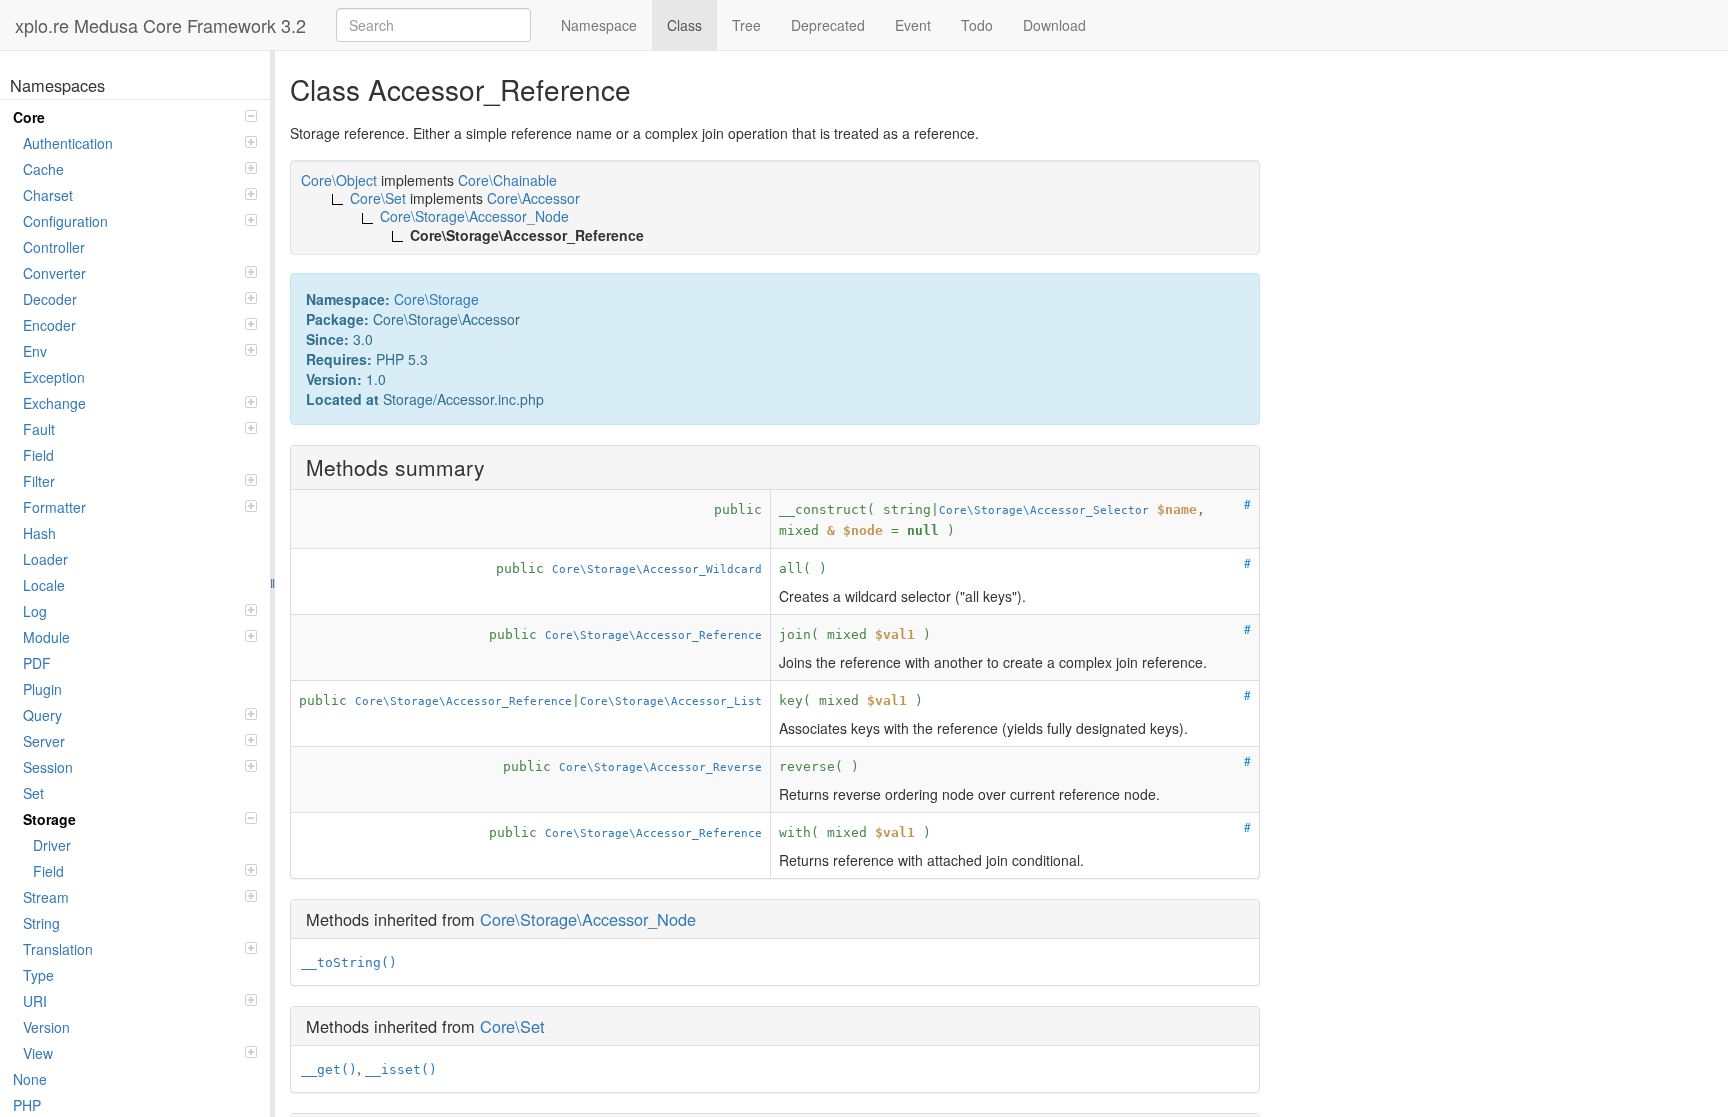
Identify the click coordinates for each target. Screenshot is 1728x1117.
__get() (329, 1069)
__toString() (349, 962)
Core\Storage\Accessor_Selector (1044, 510)
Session (48, 767)
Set (33, 793)
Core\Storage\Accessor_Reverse (660, 767)
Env (35, 351)
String (41, 923)
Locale (44, 585)
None (30, 1079)
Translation (58, 949)
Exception (54, 377)
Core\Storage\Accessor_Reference (653, 635)
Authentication (68, 143)
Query (42, 715)
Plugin (42, 689)
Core (29, 117)
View (38, 1053)
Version (46, 1027)
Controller (54, 247)
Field (38, 455)
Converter (54, 273)
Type (38, 975)
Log (35, 611)
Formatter (54, 507)
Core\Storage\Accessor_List (671, 701)
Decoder (50, 299)
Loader (45, 559)
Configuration (65, 221)
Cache (43, 169)
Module (46, 637)
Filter (39, 481)
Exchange (54, 403)
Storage (49, 819)
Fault (39, 429)
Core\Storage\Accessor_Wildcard (657, 569)
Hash (39, 533)
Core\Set (512, 1026)
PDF (37, 663)
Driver (52, 845)
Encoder (49, 325)
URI (35, 1001)
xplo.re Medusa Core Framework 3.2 (160, 25)
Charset (48, 195)
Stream (46, 897)
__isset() (401, 1069)
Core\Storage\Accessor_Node (588, 919)
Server (44, 741)
